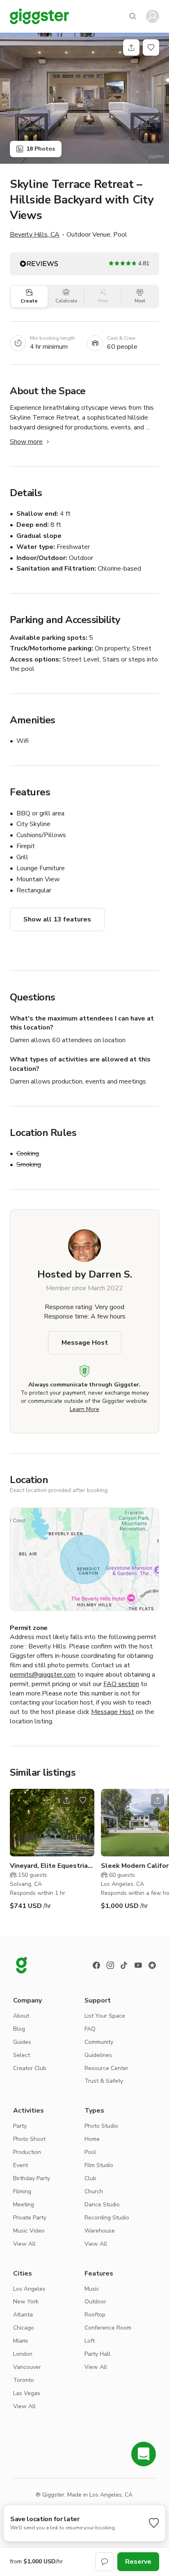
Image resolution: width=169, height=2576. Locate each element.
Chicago (24, 2328)
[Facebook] (96, 1965)
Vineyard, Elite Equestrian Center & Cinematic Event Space (51, 1866)
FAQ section (121, 1684)
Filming (22, 2191)
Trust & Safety (104, 2081)
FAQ (90, 2029)
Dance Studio (102, 2205)
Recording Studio (107, 2218)
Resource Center (106, 2068)
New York (26, 2302)
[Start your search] (133, 16)
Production (27, 2152)
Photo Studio (101, 2126)
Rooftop (95, 2315)
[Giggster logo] (21, 1965)
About (21, 2016)
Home (92, 2139)
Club (90, 2178)
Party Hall (97, 2354)
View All (24, 2244)
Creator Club (30, 2068)
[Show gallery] (84, 98)
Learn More (84, 1409)
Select (22, 2055)
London (23, 2354)
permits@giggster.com (43, 1675)
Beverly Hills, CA (35, 235)
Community (99, 2042)
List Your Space (105, 2016)
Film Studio (99, 2165)
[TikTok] (124, 1965)
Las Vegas (27, 2393)
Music (92, 2289)
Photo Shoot (29, 2139)
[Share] (131, 47)
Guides (22, 2042)
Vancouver (27, 2367)
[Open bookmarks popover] (151, 47)
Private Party (30, 2218)
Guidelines (98, 2055)
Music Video (29, 2231)
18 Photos (41, 149)
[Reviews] (152, 1965)
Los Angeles (29, 2289)
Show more (26, 442)
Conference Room (108, 2328)
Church (94, 2191)
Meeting (24, 2205)
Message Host (85, 1343)
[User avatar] (153, 16)
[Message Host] (105, 2562)
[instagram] (110, 1965)
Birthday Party (32, 2178)
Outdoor (95, 2302)
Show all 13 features (57, 919)
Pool (90, 2152)
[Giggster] (39, 16)
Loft (90, 2341)
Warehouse (100, 2231)
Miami (21, 2341)
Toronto (24, 2380)
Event (21, 2165)
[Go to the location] (52, 1823)
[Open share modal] (66, 1800)
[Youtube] (138, 1965)
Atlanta (23, 2315)
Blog (19, 2029)
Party (20, 2126)
